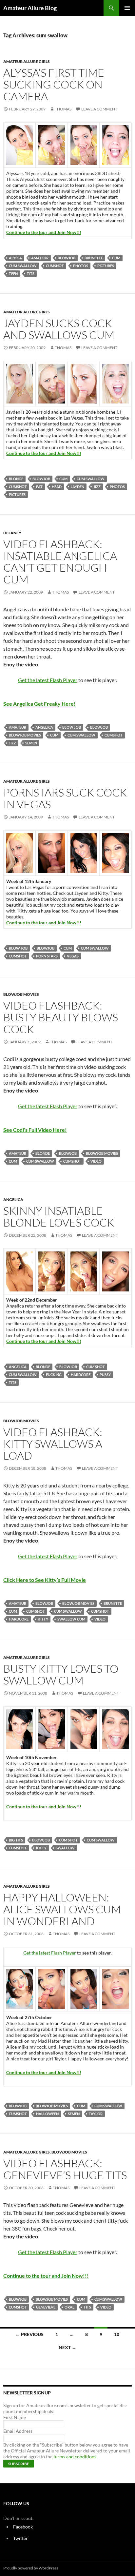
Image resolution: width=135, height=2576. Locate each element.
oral (69, 2307)
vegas (73, 956)
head (57, 487)
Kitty (43, 1619)
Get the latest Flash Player (48, 680)
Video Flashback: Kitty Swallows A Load (53, 1444)
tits (31, 274)
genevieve (46, 2307)
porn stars (47, 956)
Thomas (63, 109)
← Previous (29, 2334)
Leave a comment (99, 109)
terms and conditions (75, 2457)
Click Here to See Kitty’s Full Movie (45, 1580)
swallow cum (71, 1619)
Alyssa (15, 258)
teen (13, 274)
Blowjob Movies (25, 735)
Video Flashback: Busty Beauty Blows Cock (61, 1017)
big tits (16, 1840)
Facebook (23, 2527)
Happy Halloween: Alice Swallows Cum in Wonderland (62, 1909)
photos (81, 266)
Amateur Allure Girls (27, 61)
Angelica (44, 727)
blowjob (67, 258)
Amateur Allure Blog (30, 8)
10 (117, 2334)
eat (39, 487)
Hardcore (81, 1375)
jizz (97, 487)
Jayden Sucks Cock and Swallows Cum (59, 329)
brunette (94, 258)
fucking (54, 1375)
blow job (72, 727)
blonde (16, 479)
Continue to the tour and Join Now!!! (44, 232)
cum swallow (23, 266)
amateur (40, 258)
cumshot (55, 266)
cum (116, 258)
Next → (67, 2347)
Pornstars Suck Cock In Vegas (65, 798)
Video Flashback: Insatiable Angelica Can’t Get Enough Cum (60, 562)
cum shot (96, 1367)
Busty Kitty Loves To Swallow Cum (61, 1674)
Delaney (12, 533)
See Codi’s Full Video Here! (35, 1130)
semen (31, 743)
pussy (105, 1375)
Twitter (20, 2538)
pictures (106, 266)
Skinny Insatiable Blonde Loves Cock (59, 1217)
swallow (65, 1848)
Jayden (77, 487)
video (96, 1161)
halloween (47, 2114)
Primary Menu (127, 8)
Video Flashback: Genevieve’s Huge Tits (65, 2169)
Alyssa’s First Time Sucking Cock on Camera (54, 84)
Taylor (96, 2114)
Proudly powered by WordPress (31, 2568)
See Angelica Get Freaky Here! (39, 704)
